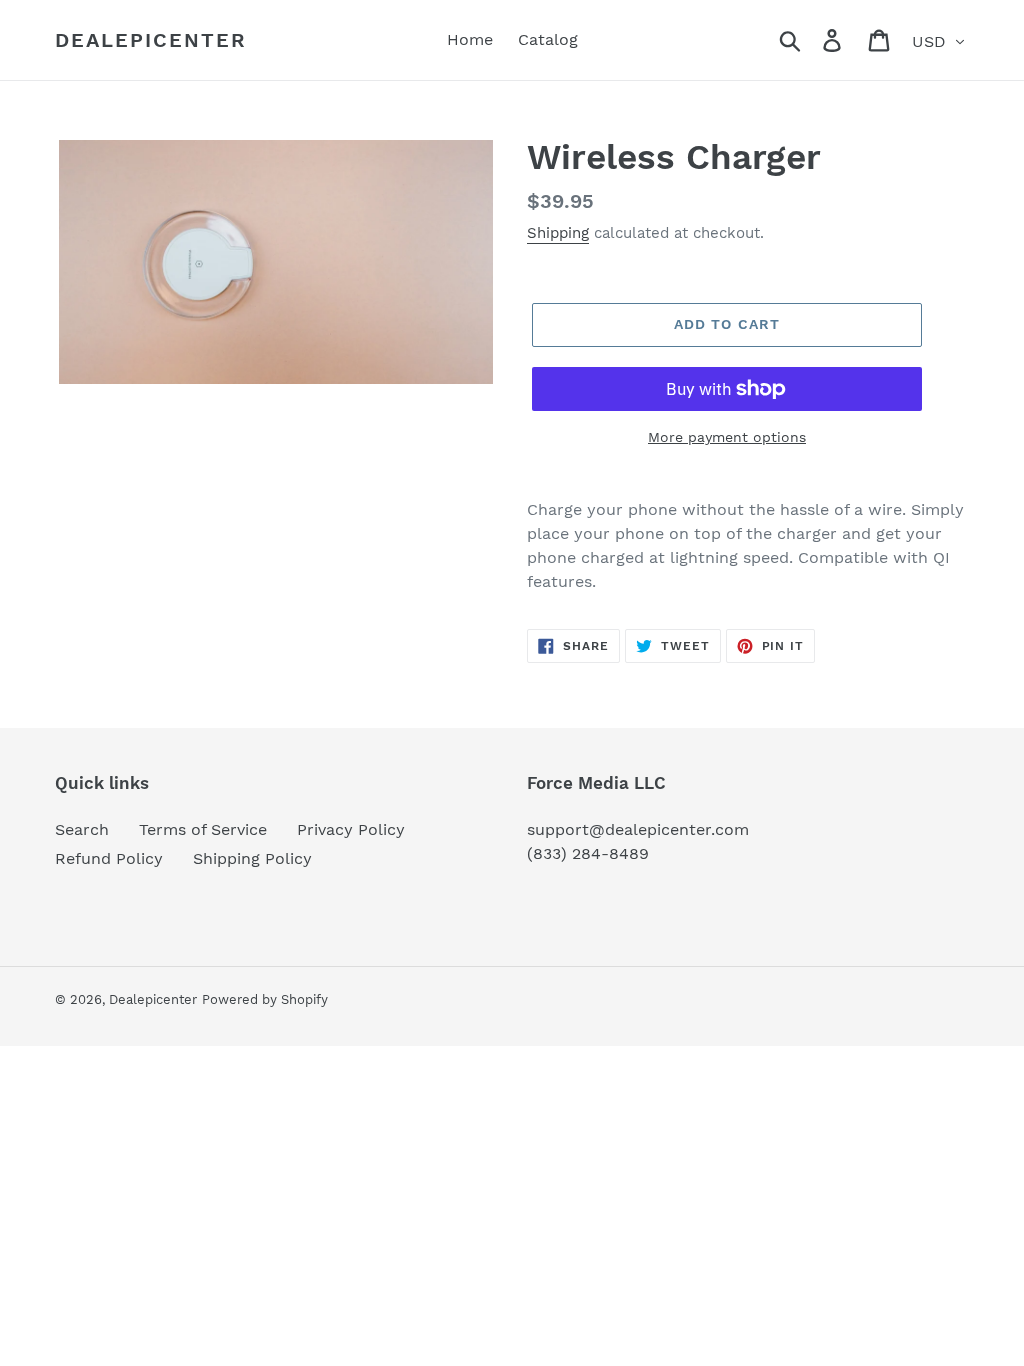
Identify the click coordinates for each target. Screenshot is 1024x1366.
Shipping (558, 233)
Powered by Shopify (265, 999)
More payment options (727, 437)
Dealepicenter (151, 40)
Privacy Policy (351, 829)
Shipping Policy (252, 858)
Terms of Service (203, 829)
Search (82, 829)
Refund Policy (109, 858)
